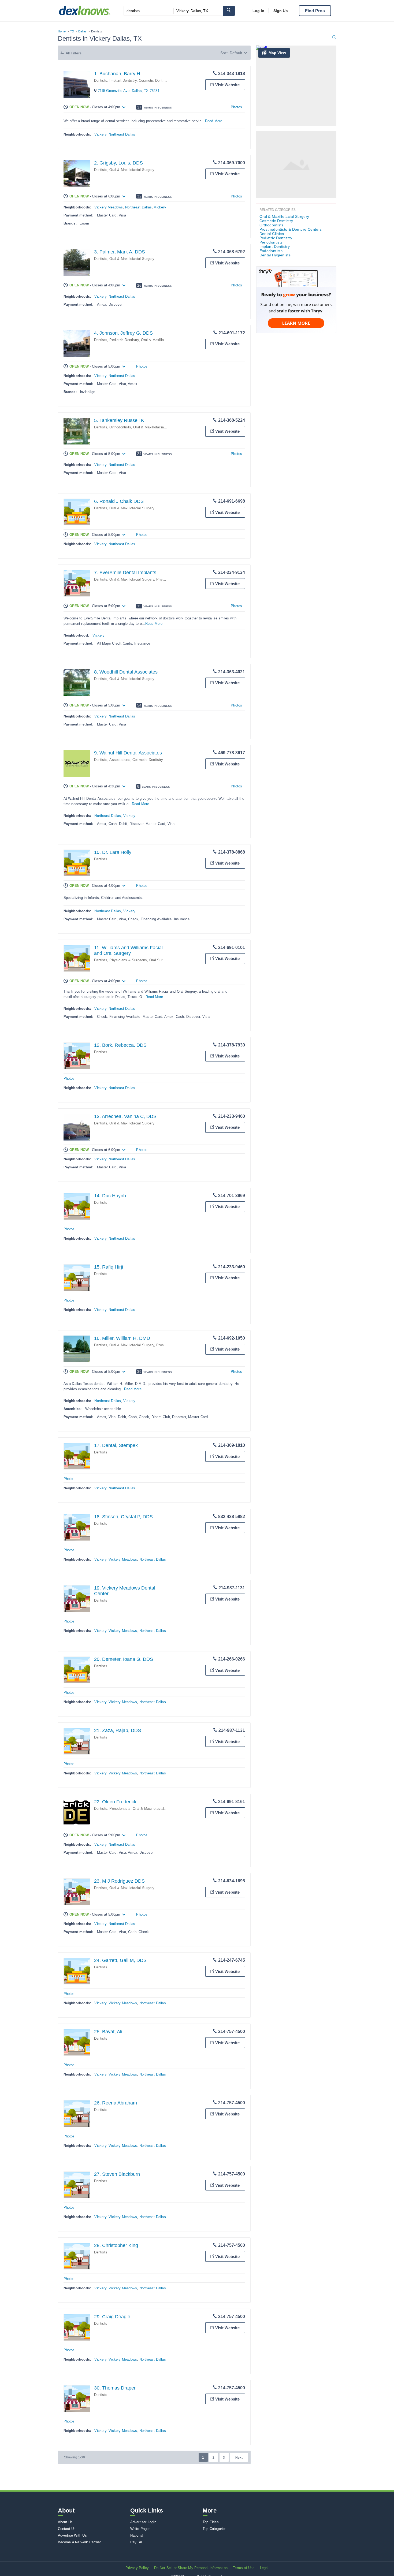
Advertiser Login (143, 2522)
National (137, 2535)
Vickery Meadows (109, 207)
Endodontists (271, 251)
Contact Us (67, 2529)
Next (239, 2458)
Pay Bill (137, 2542)
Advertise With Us (72, 2535)
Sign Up (281, 11)
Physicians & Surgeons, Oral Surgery (139, 960)
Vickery (100, 134)
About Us (65, 2522)
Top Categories (215, 2529)
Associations (120, 760)
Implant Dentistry (123, 81)
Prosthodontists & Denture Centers (291, 229)
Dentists (101, 81)
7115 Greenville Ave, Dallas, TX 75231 (129, 91)
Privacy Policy (137, 2568)
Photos (236, 107)
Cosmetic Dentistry (154, 81)
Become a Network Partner (79, 2542)
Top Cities (211, 2522)
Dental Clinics (272, 234)
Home (62, 31)
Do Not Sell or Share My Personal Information (191, 2568)
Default (236, 53)
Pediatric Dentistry (124, 340)
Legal (264, 2568)
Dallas (82, 31)
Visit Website (227, 85)
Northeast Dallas (122, 134)
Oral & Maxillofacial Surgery (132, 170)
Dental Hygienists (275, 255)
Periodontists (120, 1809)
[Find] (229, 11)
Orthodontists (120, 427)
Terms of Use (244, 2568)
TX (72, 31)
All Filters (74, 53)
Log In (258, 11)
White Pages (140, 2529)
